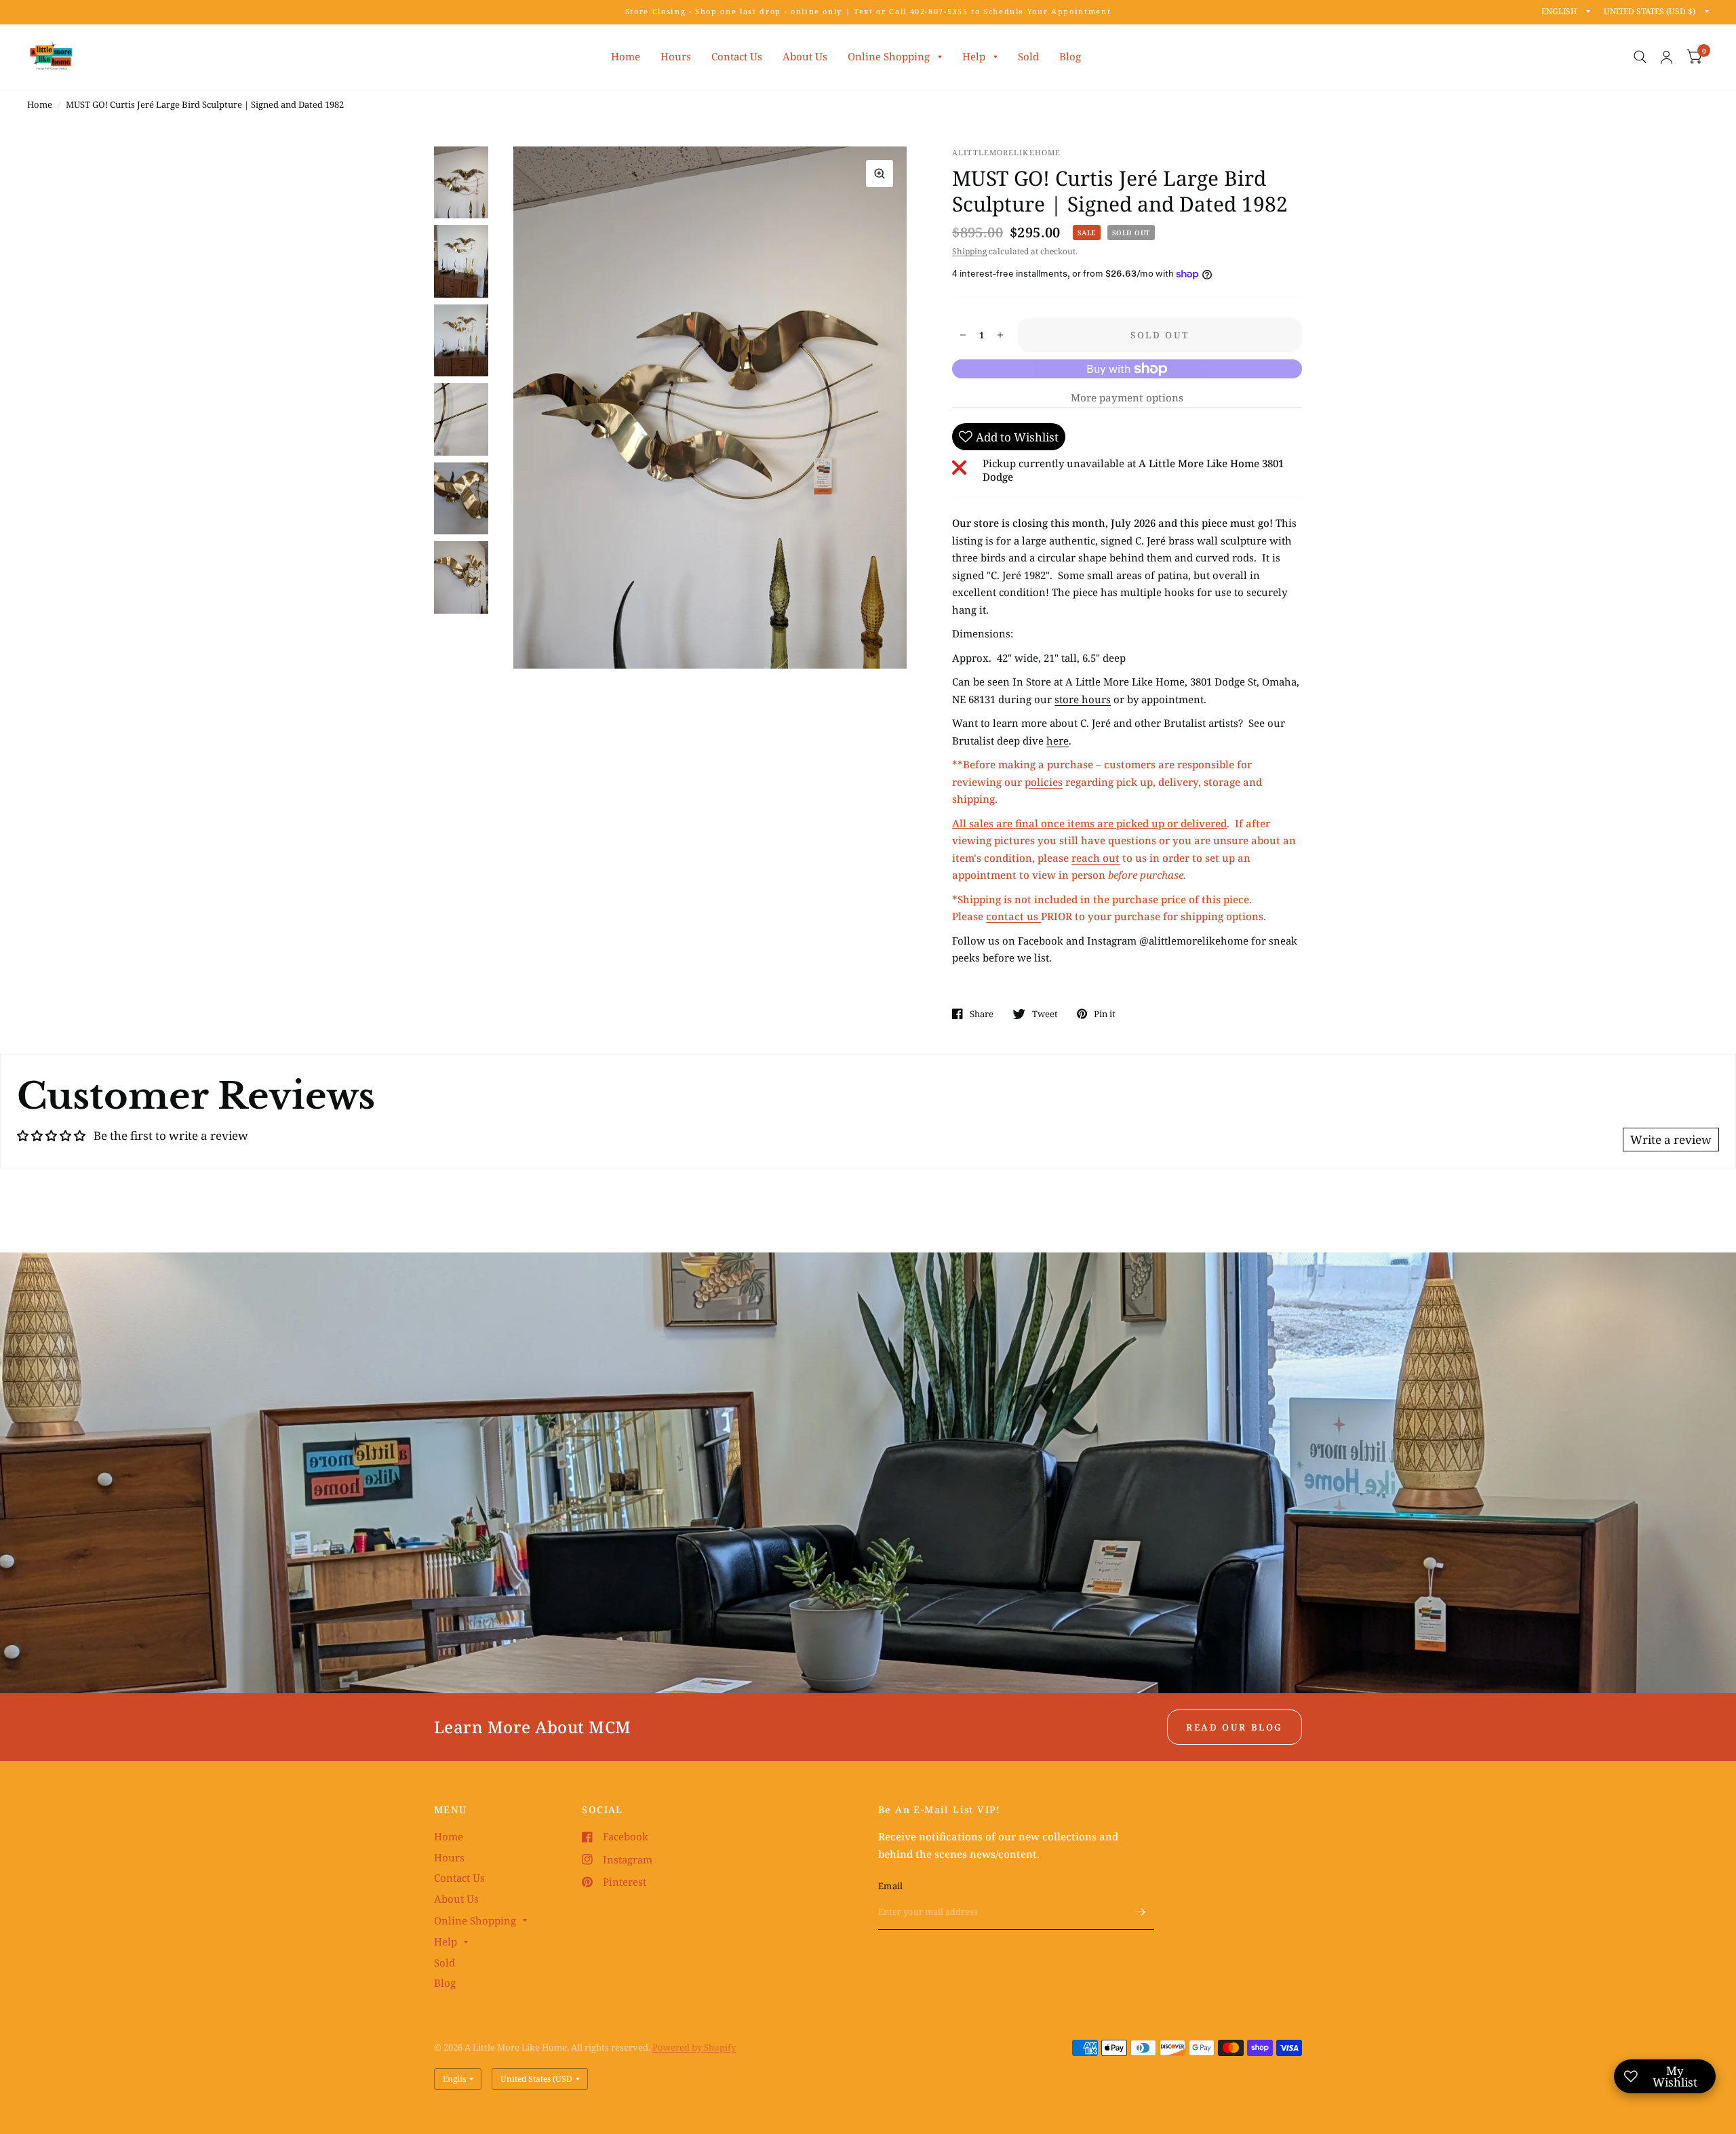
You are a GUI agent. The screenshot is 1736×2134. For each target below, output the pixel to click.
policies (1044, 782)
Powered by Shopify (694, 2047)
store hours (1083, 699)
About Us (805, 56)
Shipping (969, 251)
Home (626, 56)
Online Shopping (889, 56)
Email (890, 1886)
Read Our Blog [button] (1235, 1727)
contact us (1013, 916)
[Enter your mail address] (1141, 1912)
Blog (1070, 56)
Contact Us (737, 56)
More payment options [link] (1127, 397)
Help (974, 56)
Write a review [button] (1671, 1140)
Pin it (1105, 1014)
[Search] (1640, 57)
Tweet (1045, 1014)
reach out (1096, 858)
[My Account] (1666, 57)
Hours (676, 56)
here (1058, 740)
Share (982, 1014)
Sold (1028, 56)
